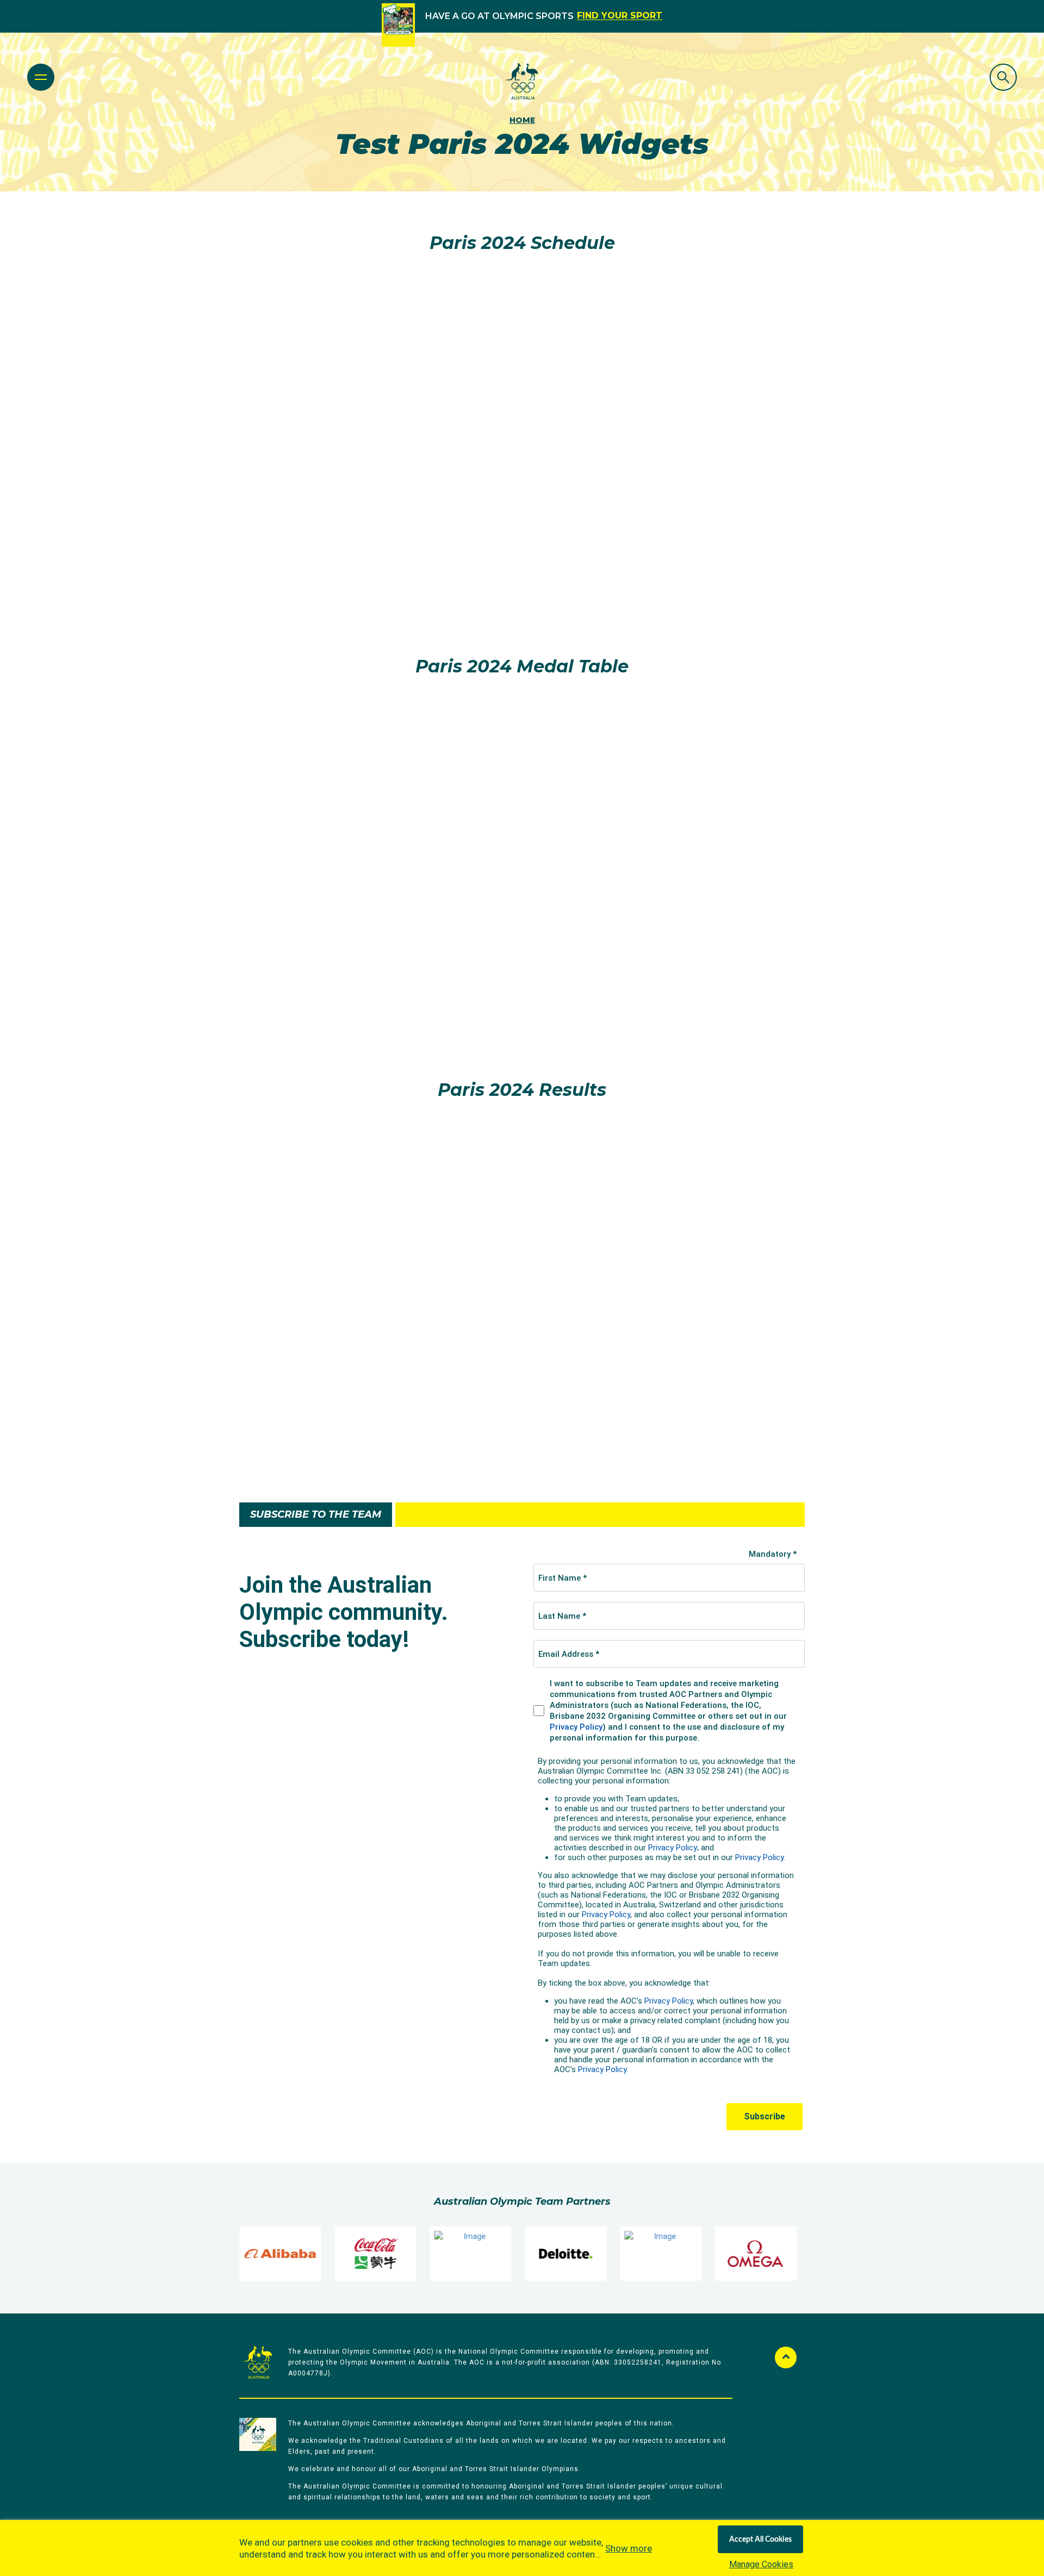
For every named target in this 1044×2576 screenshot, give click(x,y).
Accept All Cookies (760, 2540)
